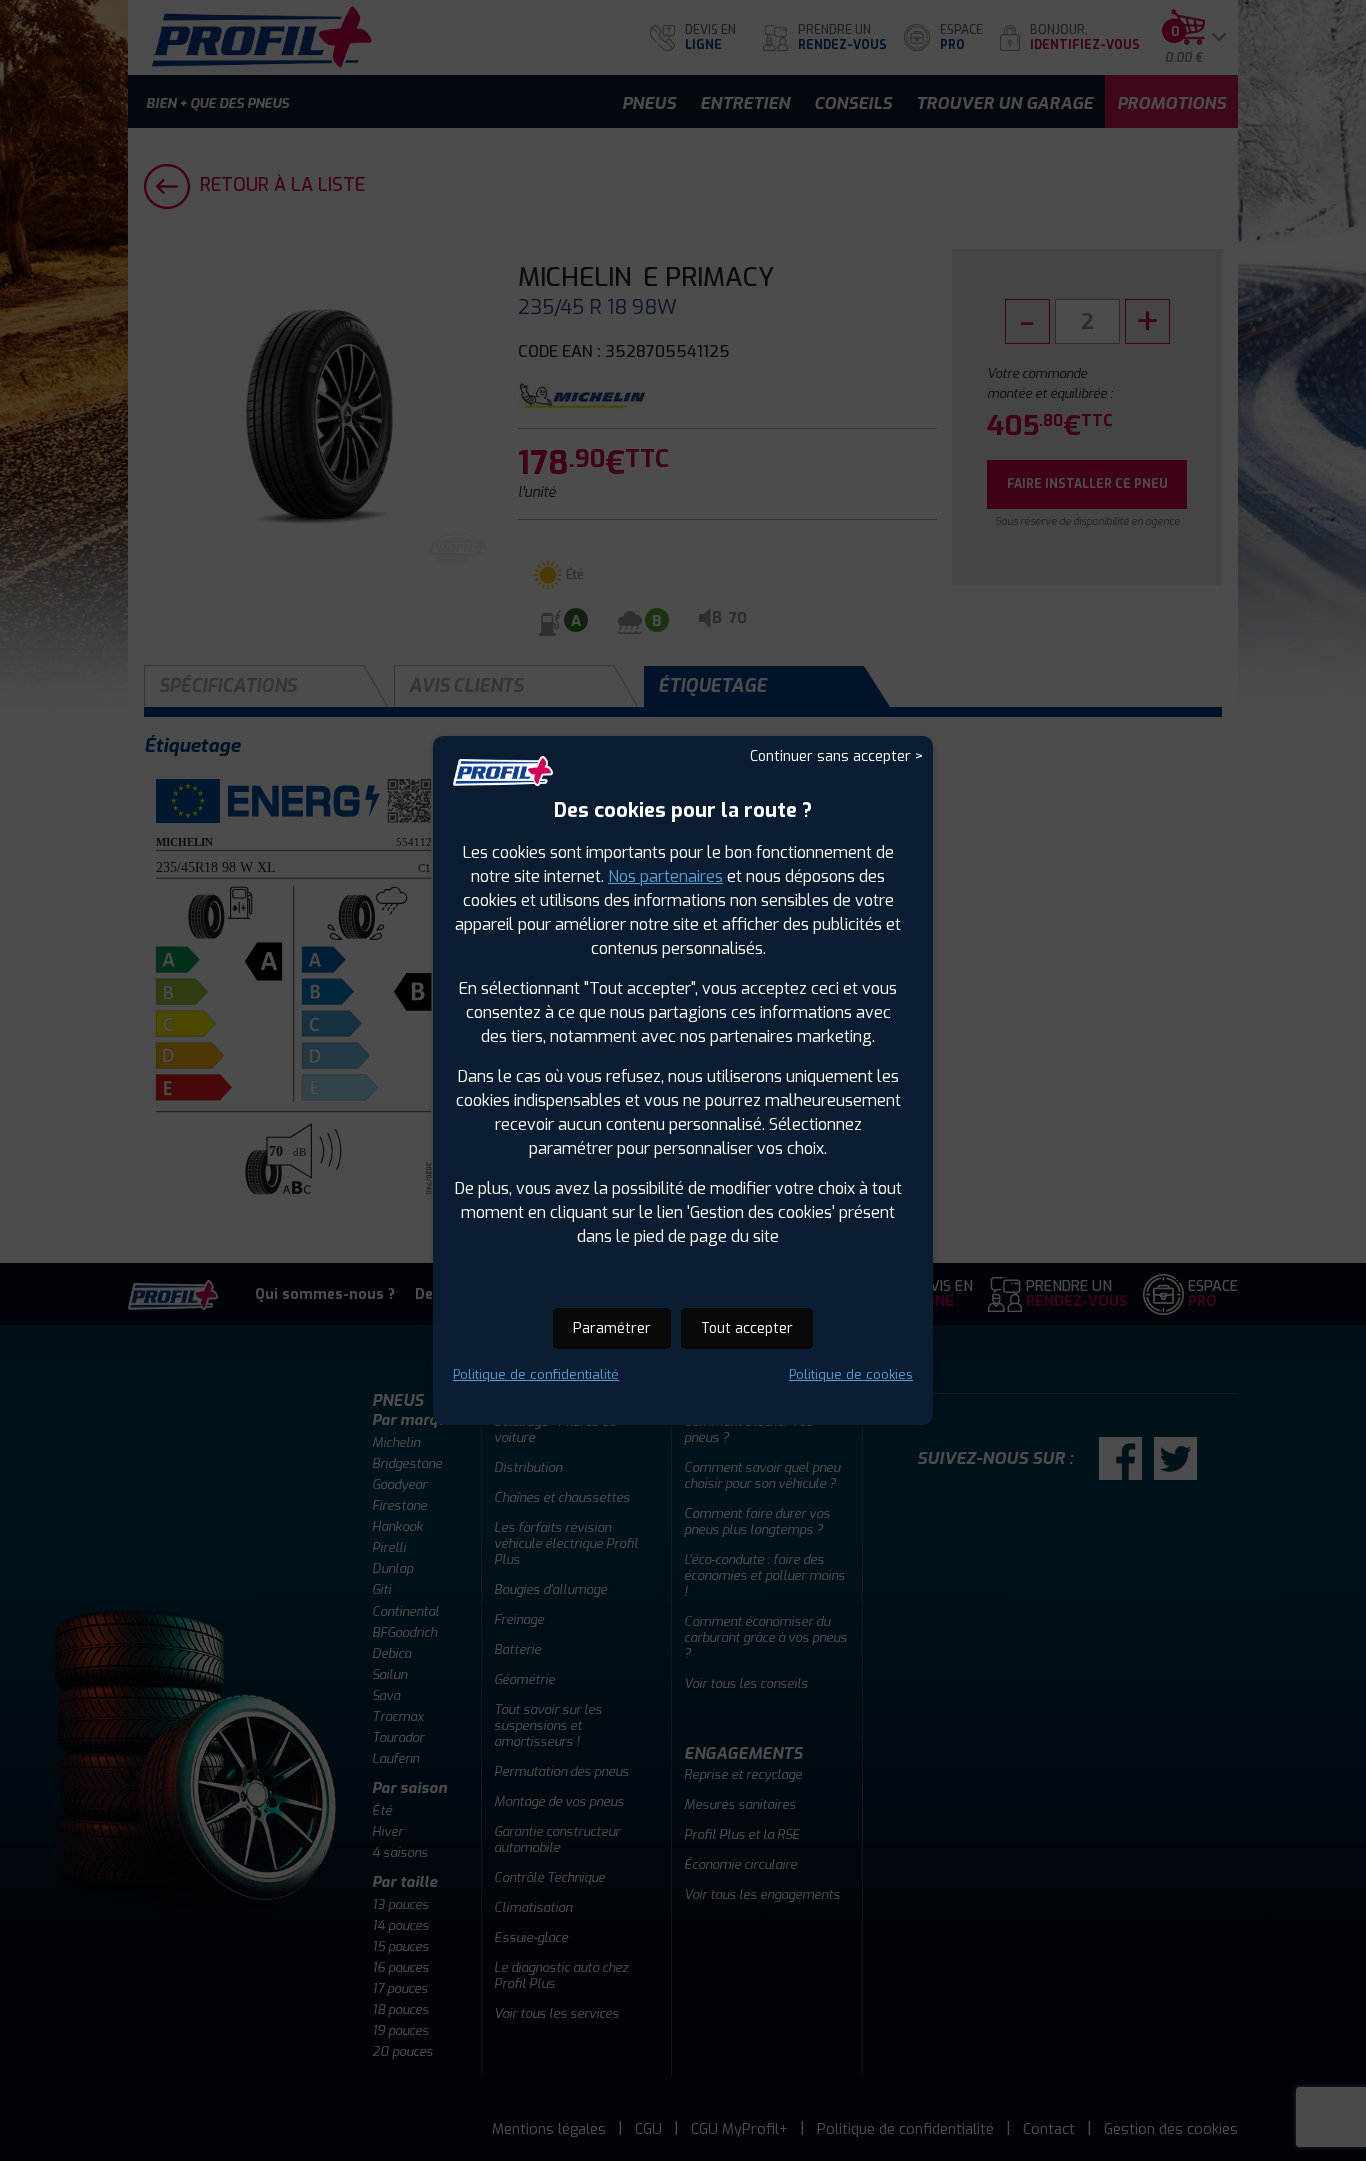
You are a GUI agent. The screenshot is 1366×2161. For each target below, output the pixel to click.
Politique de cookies (851, 1374)
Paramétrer (612, 1328)
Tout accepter (747, 1328)
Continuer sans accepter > (836, 756)
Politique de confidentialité (536, 1374)
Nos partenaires (665, 876)
